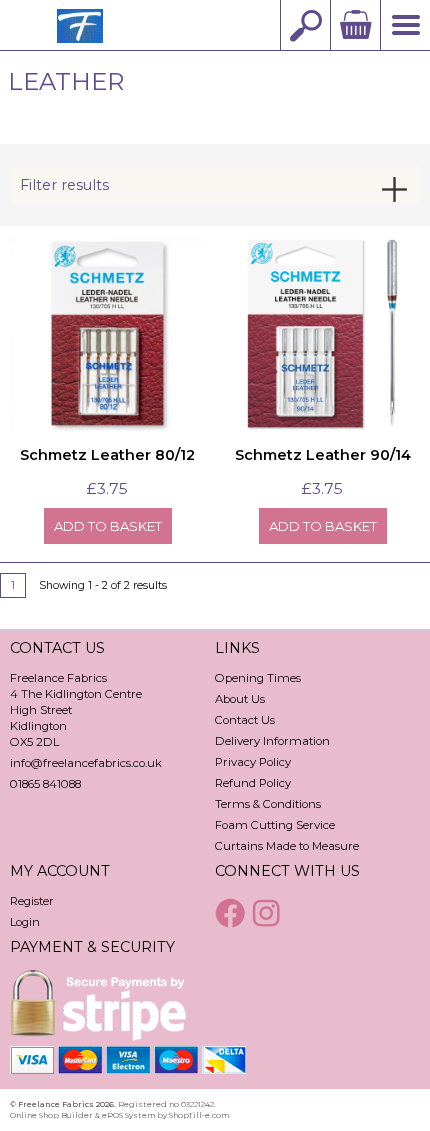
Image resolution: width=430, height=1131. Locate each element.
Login (25, 922)
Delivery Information (272, 741)
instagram (269, 913)
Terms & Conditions (268, 804)
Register (32, 901)
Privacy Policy (253, 762)
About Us (240, 699)
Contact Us (245, 720)
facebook (232, 913)
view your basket (355, 25)
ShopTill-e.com (199, 1115)
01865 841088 (45, 784)
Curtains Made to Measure (287, 846)
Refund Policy (253, 783)
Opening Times (258, 678)
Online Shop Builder (51, 1115)
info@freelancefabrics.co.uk (86, 763)
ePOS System (128, 1115)
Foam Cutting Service (275, 825)
